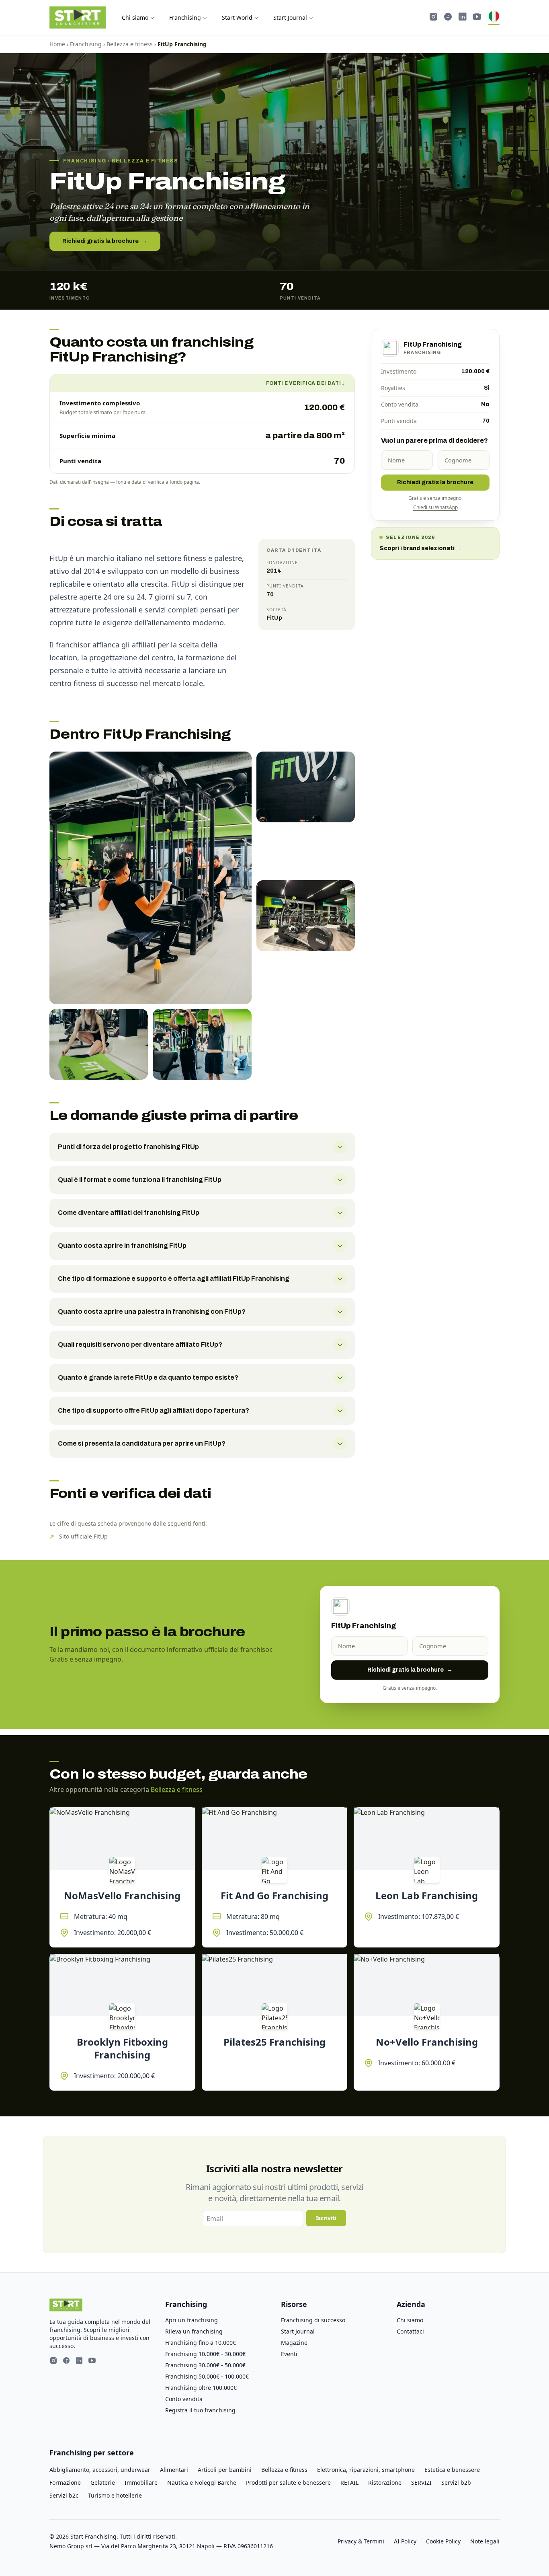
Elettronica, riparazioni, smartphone (366, 2470)
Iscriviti (326, 2218)
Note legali (485, 2541)
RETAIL (349, 2483)
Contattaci (410, 2331)
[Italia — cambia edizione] (494, 18)
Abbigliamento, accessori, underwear (100, 2470)
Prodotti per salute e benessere (288, 2483)
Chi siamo (135, 17)
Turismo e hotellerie (115, 2495)
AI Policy (405, 2541)
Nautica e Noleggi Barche (202, 2483)
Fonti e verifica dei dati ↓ (305, 383)
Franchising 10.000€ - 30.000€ (205, 2354)
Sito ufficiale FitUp (83, 1536)
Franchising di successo (313, 2320)
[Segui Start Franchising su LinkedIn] (463, 18)
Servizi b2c (64, 2495)
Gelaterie (103, 2483)
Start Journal (290, 17)
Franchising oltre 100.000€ (201, 2388)
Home (57, 44)
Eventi (289, 2354)
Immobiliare (141, 2483)
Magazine (294, 2343)
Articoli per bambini (225, 2470)
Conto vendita (184, 2399)
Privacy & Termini (361, 2541)
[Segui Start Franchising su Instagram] (434, 18)
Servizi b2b (456, 2483)
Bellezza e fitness (130, 44)
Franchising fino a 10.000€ (201, 2343)
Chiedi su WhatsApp (435, 507)
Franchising (185, 17)
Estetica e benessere (452, 2470)
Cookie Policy (443, 2541)
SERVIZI (421, 2483)
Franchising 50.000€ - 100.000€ (207, 2376)
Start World (237, 17)
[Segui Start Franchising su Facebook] (448, 18)
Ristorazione (385, 2483)
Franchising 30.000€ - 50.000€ (205, 2365)
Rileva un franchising (194, 2331)
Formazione (65, 2483)
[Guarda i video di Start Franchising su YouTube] (477, 18)
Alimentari (174, 2470)
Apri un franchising (192, 2320)
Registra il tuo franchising (200, 2410)
